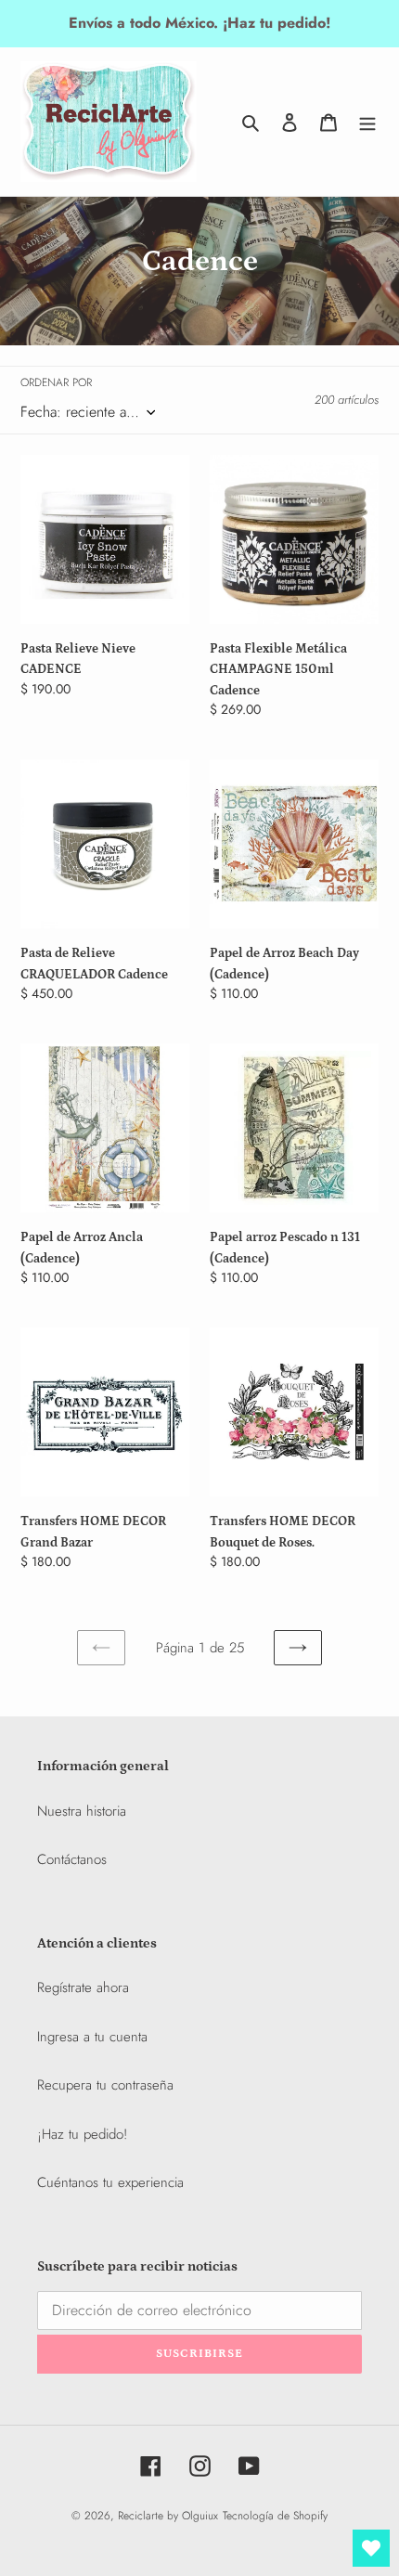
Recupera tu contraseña (105, 2085)
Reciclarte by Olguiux (168, 2516)
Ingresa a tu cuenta (92, 2037)
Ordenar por (56, 382)
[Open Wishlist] (371, 2548)
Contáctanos (72, 1859)
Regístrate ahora (83, 1987)
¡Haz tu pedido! (82, 2134)
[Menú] (367, 122)
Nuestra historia (82, 1811)
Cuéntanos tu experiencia (110, 2182)
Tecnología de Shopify (275, 2516)
